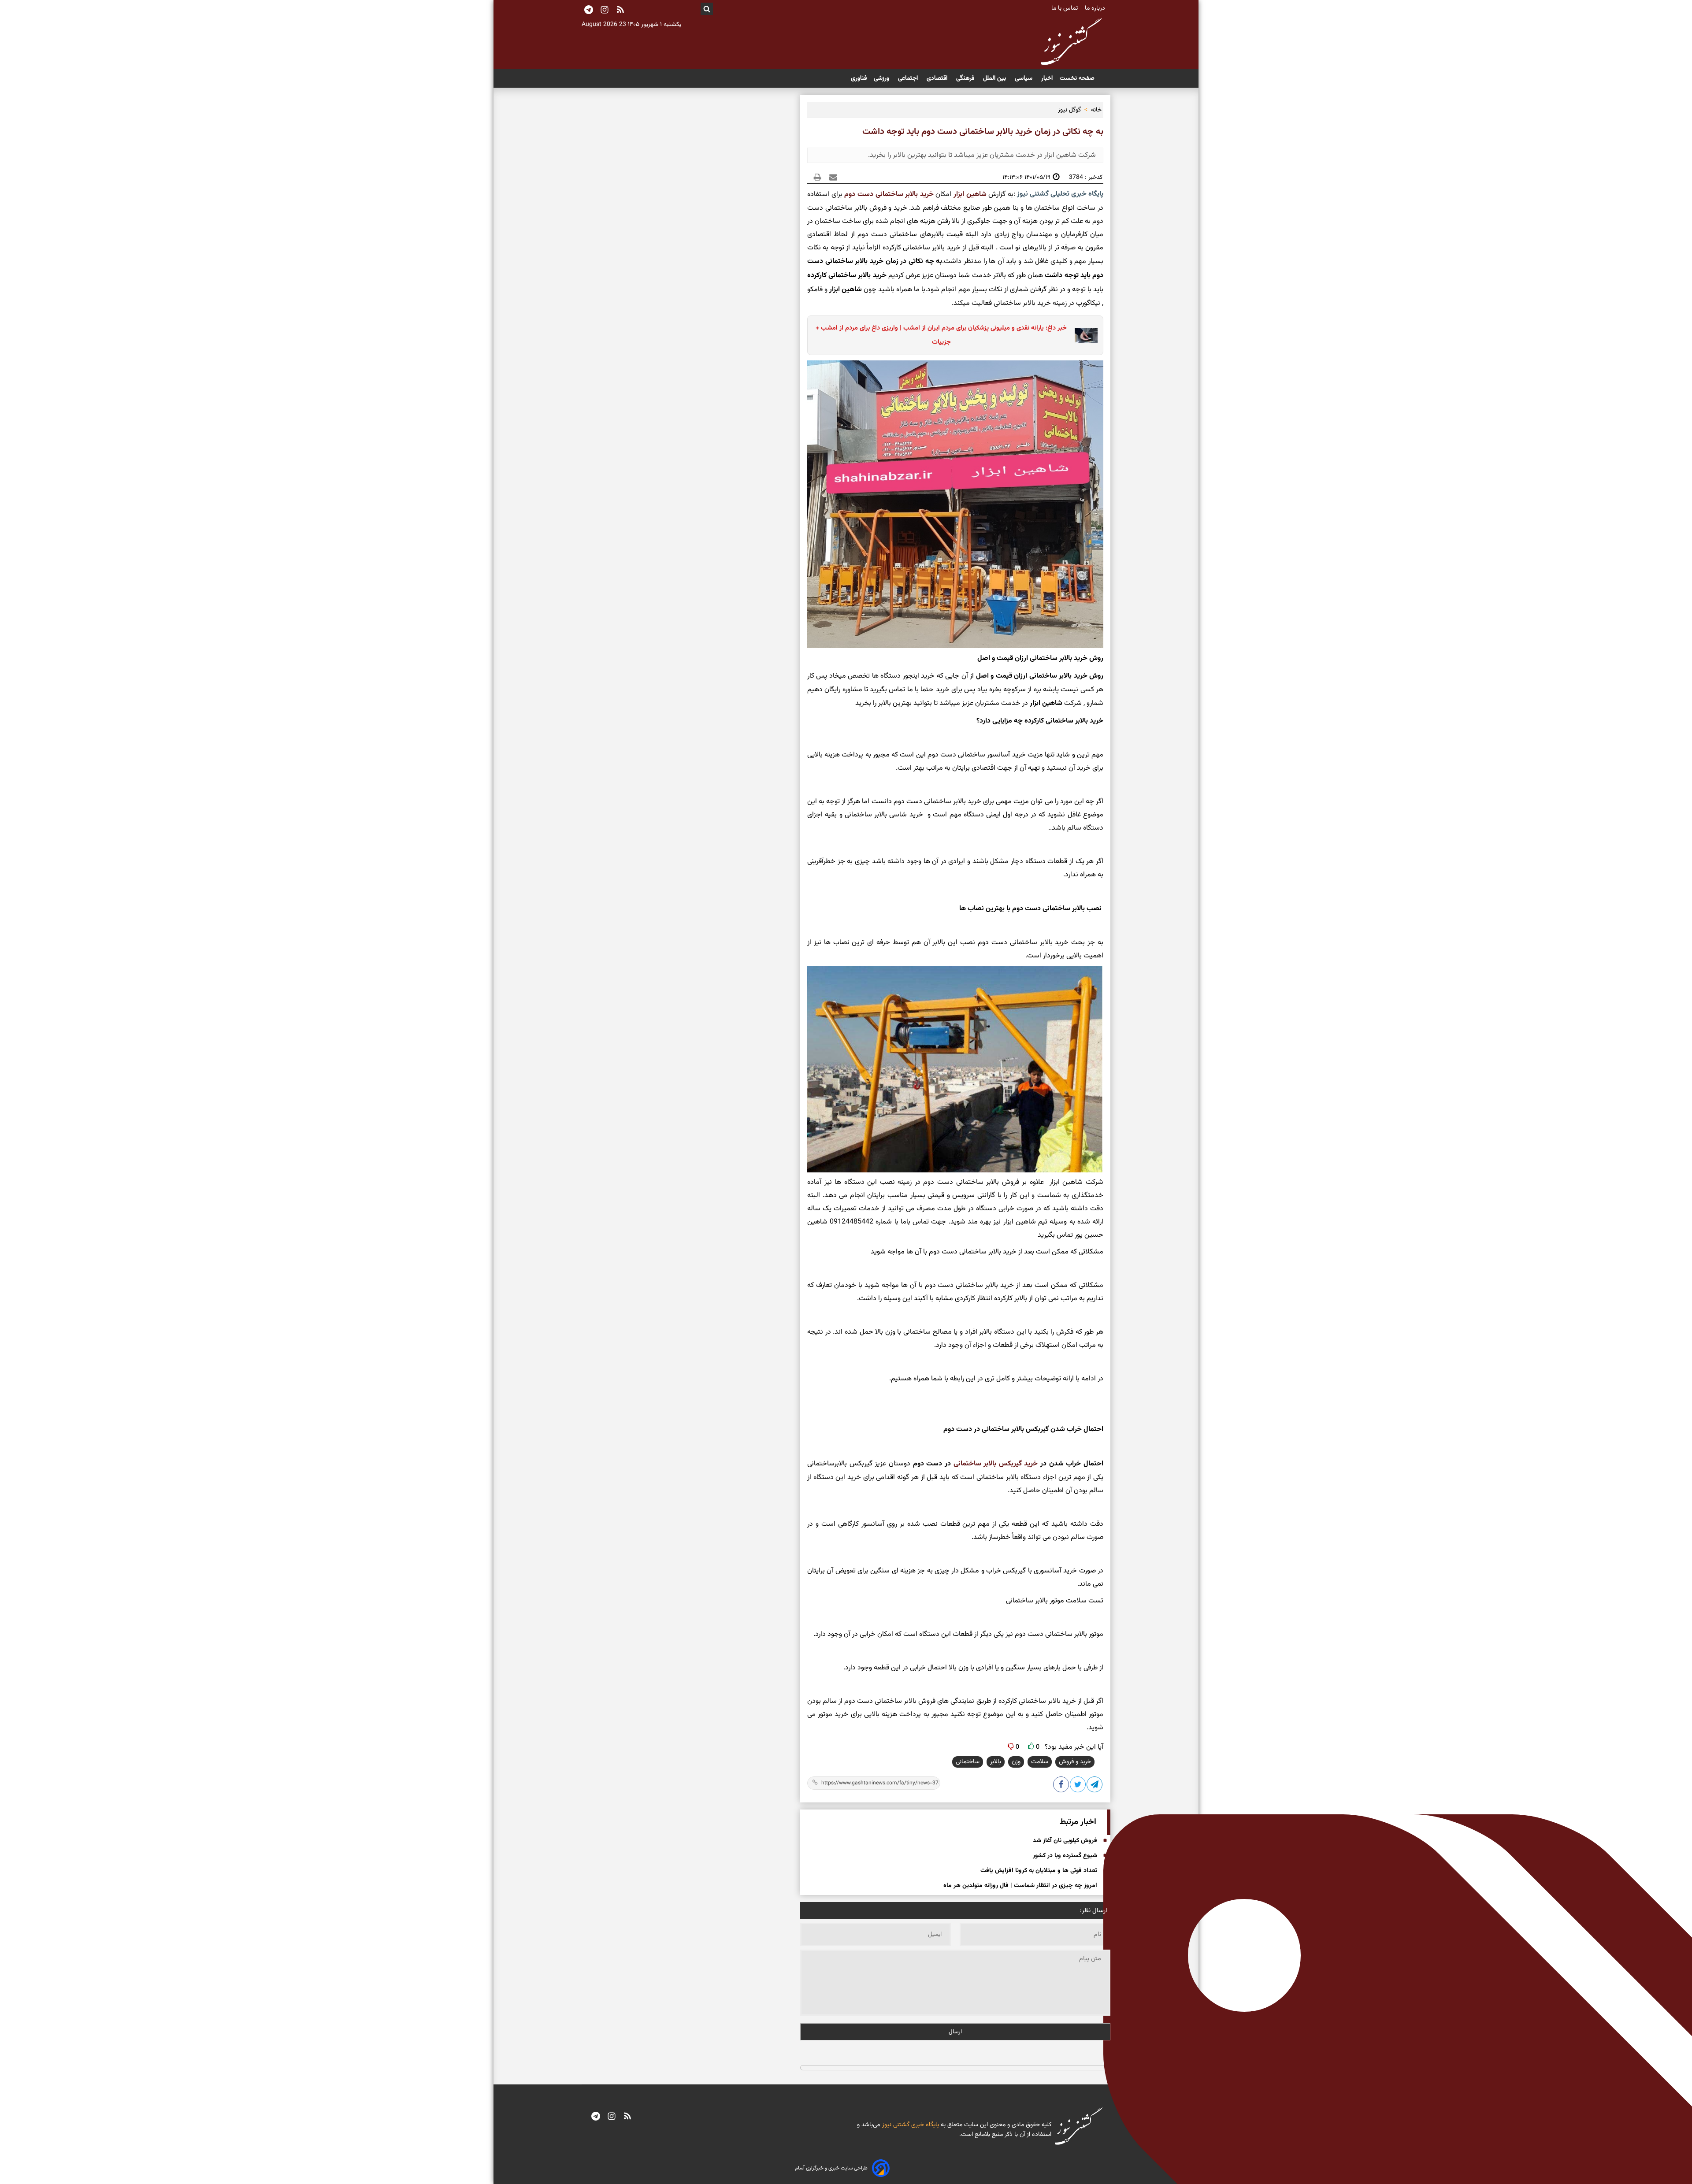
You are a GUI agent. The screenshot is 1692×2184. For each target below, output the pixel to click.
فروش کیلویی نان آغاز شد (1065, 1841)
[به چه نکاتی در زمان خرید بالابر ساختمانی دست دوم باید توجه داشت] (1095, 1786)
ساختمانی (968, 1762)
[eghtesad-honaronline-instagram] (612, 2117)
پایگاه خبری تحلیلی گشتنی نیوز (1059, 194)
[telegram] (596, 2117)
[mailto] (831, 177)
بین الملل (995, 78)
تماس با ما (1065, 8)
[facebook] (1061, 1786)
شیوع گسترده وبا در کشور (1065, 1856)
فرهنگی (966, 78)
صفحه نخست (1077, 78)
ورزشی (882, 78)
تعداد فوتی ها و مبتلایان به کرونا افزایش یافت (1039, 1871)
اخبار (1047, 78)
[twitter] (1078, 1786)
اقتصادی (938, 78)
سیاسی (1024, 78)
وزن (1016, 1762)
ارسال (955, 2032)
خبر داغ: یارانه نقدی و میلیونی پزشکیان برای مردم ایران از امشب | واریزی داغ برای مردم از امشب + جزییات (941, 335)
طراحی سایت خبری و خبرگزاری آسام (831, 2168)
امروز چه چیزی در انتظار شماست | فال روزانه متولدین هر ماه (1020, 1886)
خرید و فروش (1075, 1762)
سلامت (1040, 1762)
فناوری (859, 78)
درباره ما (1096, 8)
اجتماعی (909, 78)
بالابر (996, 1762)
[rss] (620, 11)
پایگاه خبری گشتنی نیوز (910, 2125)
